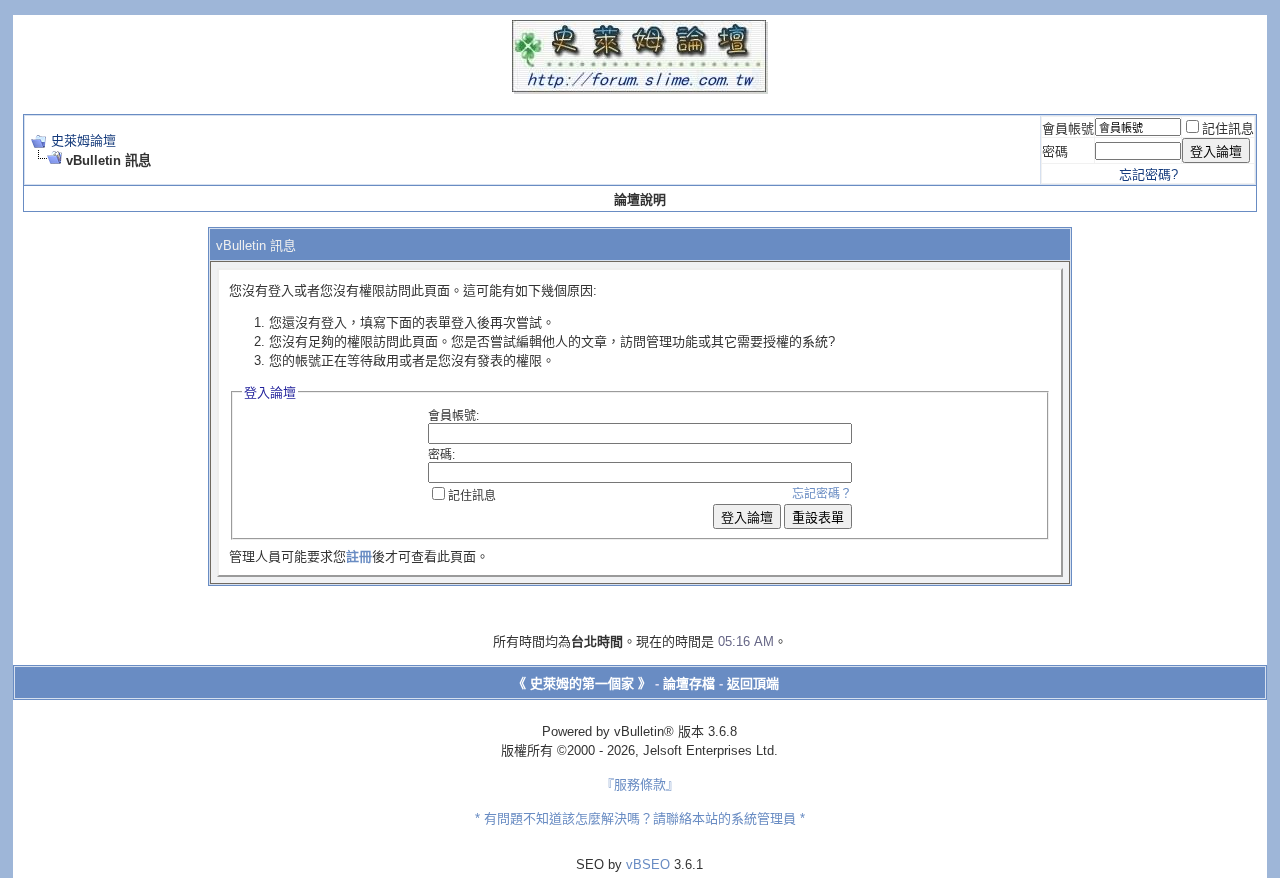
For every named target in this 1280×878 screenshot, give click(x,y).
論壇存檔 (689, 683)
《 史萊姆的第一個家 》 (582, 683)
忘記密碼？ (822, 494)
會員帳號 (1068, 128)
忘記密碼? (1148, 174)
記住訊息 (1228, 128)
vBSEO (648, 864)
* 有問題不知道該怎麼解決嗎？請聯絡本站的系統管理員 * (640, 818)
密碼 (1055, 151)
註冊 (359, 556)
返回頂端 (753, 683)
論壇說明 (640, 199)
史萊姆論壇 (83, 140)
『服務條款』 (640, 784)
